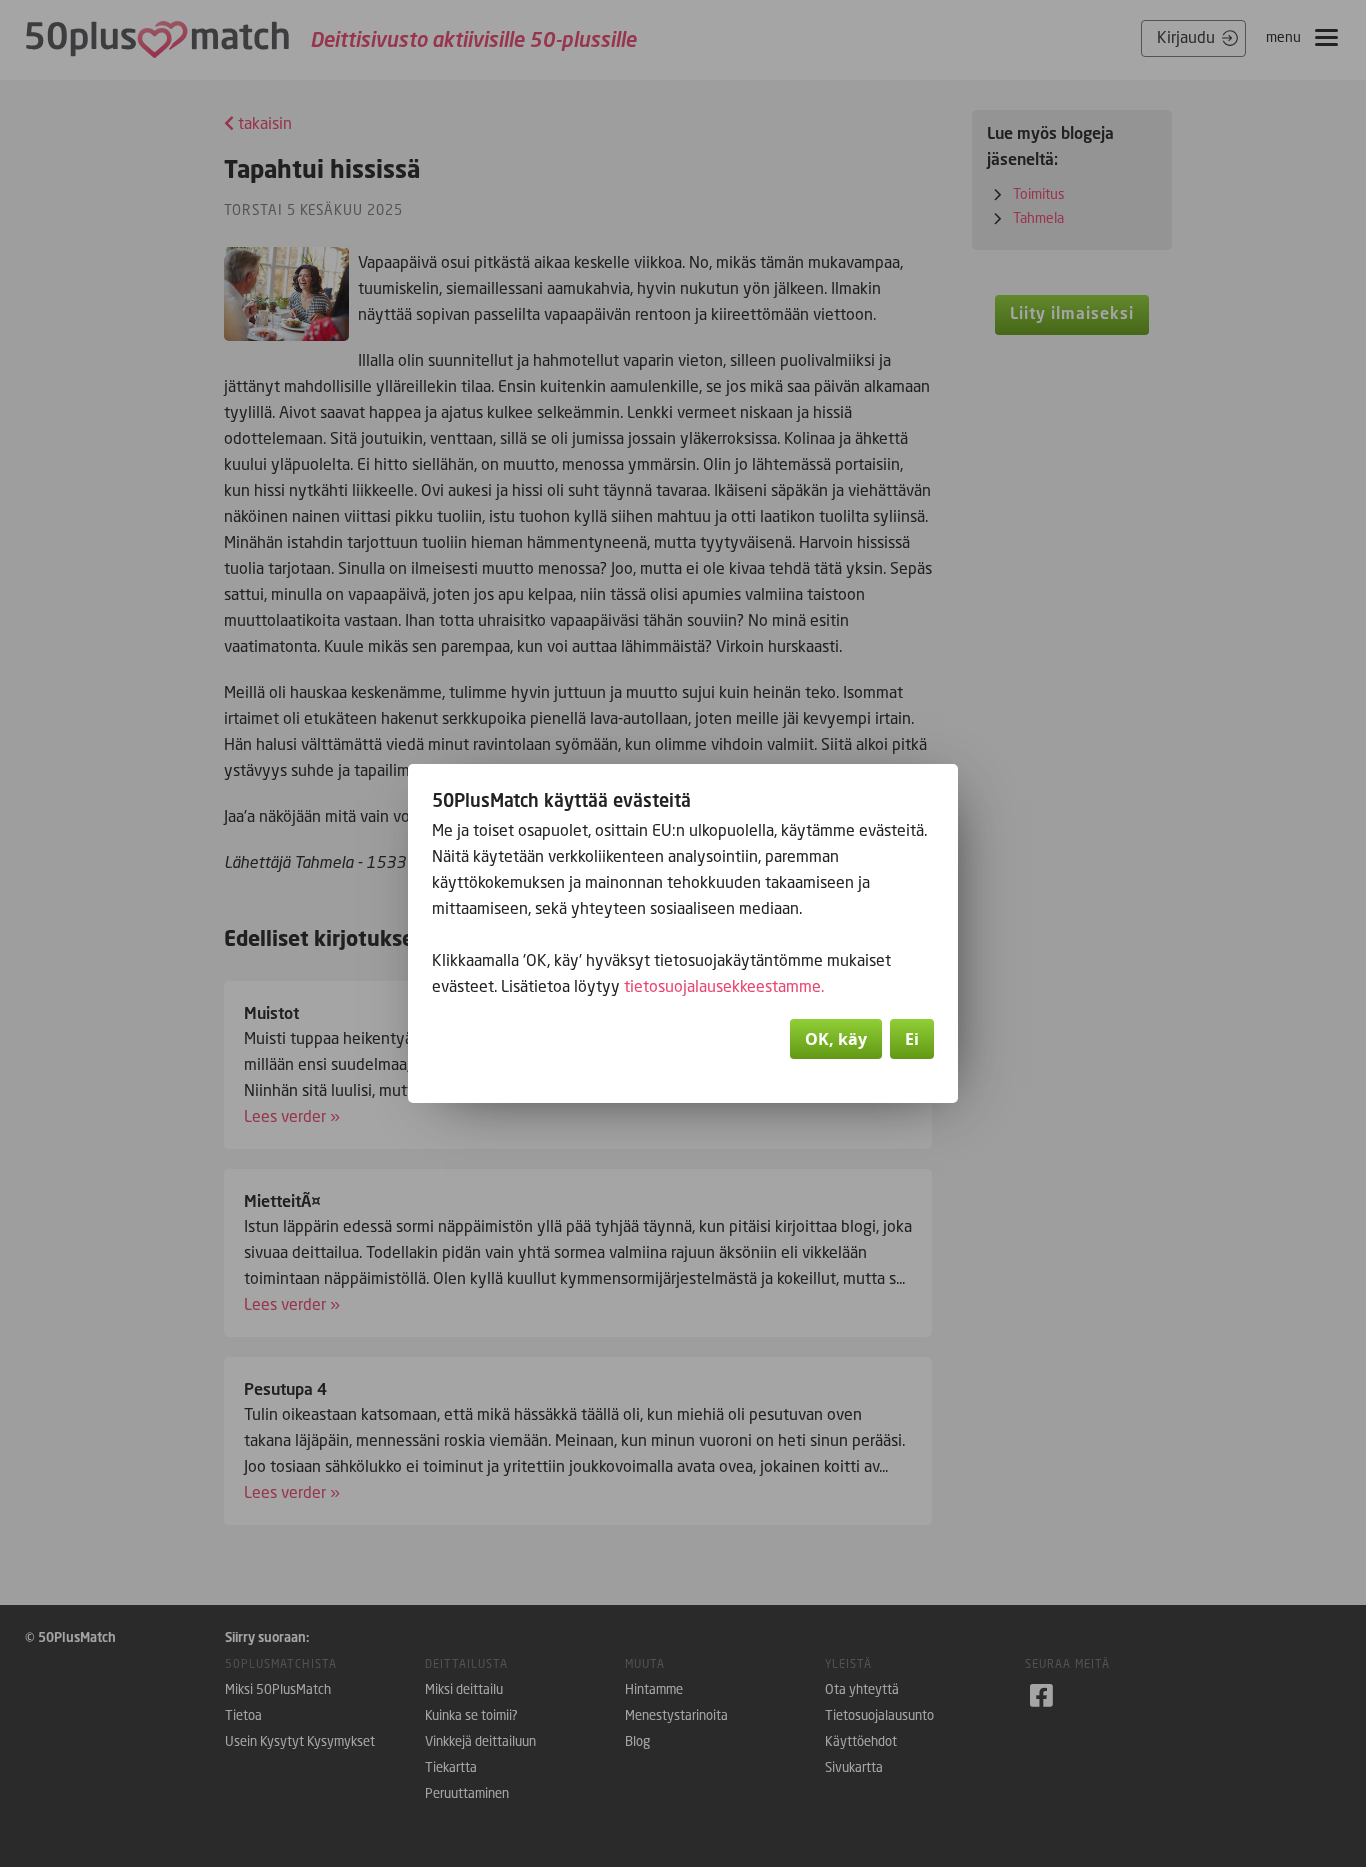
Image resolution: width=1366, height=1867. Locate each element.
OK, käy (836, 1039)
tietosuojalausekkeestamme (722, 986)
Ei (912, 1039)
